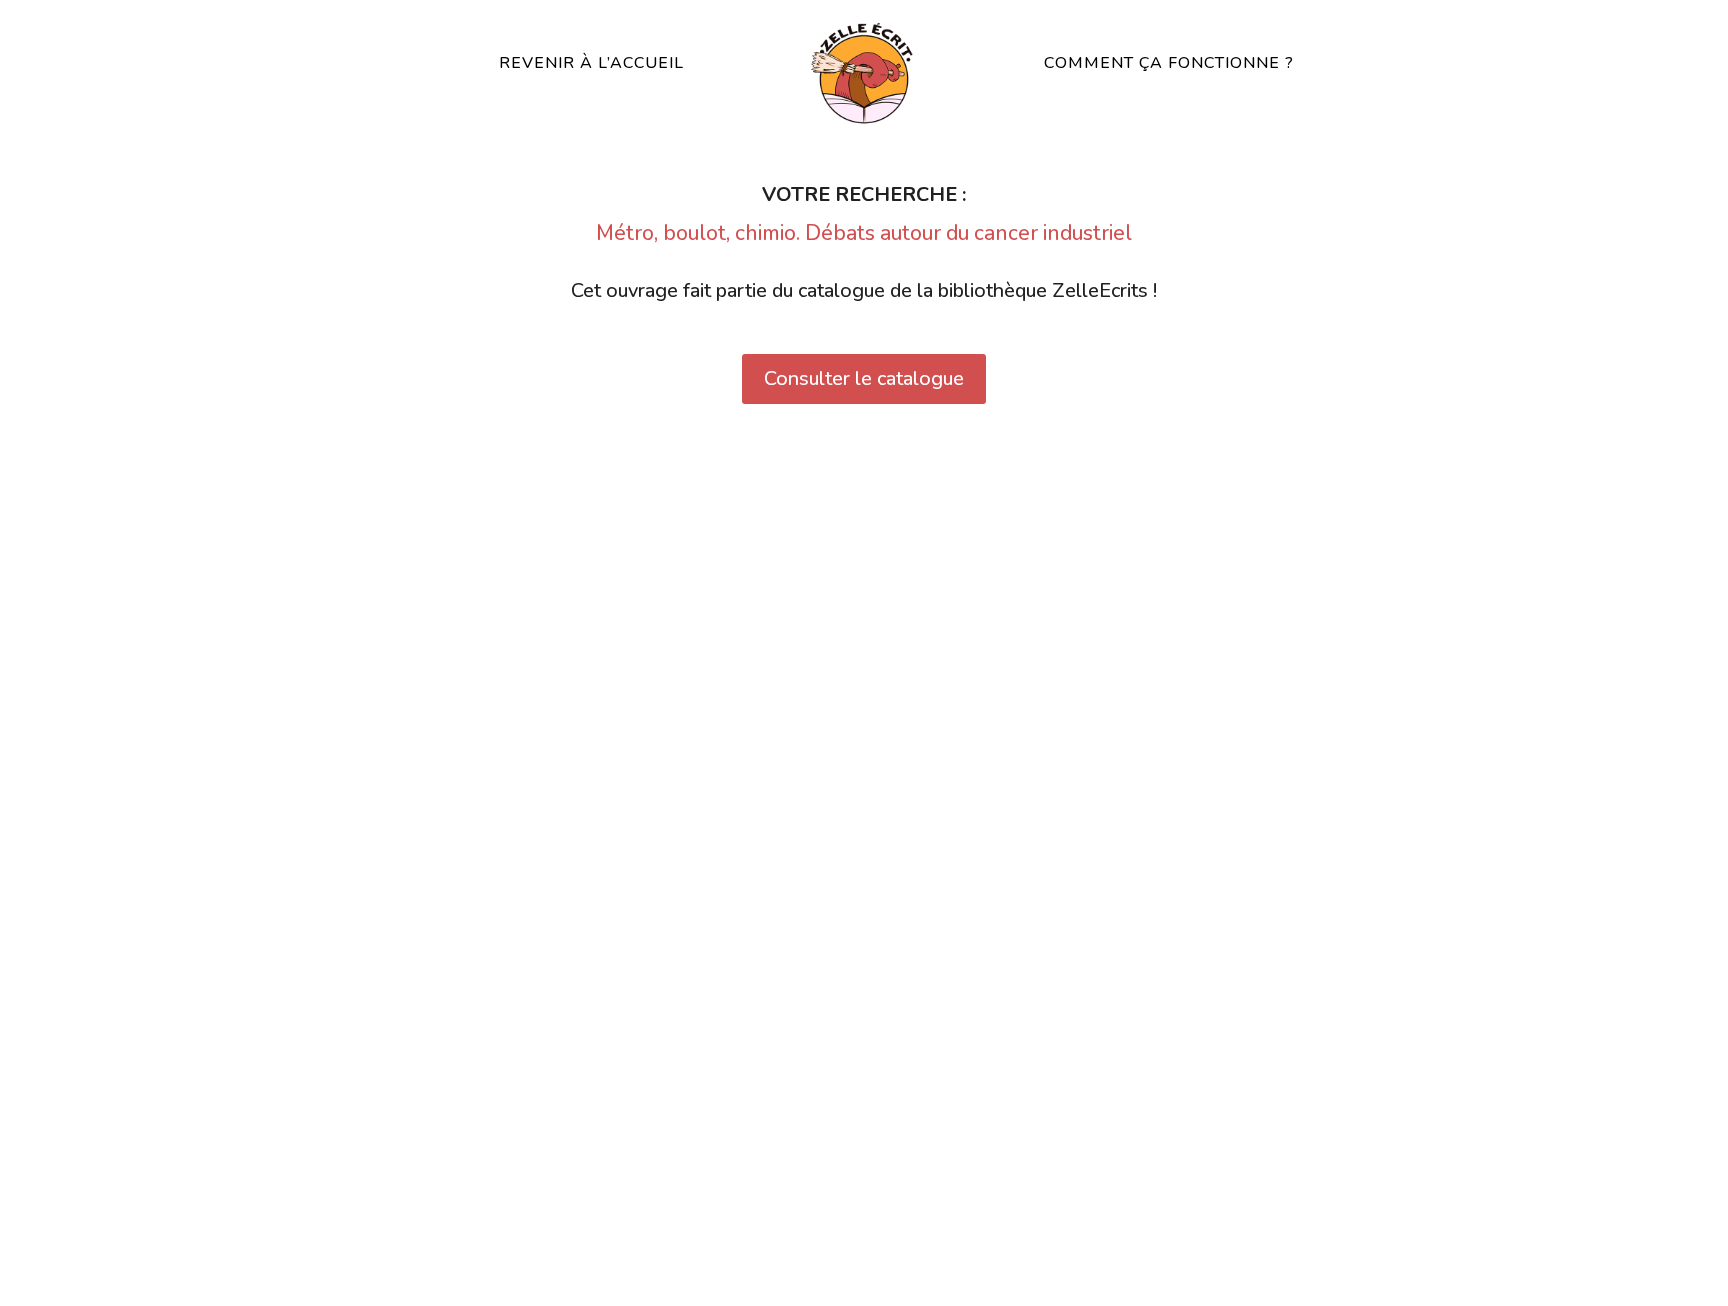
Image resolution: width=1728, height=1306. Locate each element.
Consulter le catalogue (864, 378)
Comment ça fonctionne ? (1169, 63)
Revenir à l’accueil (591, 63)
